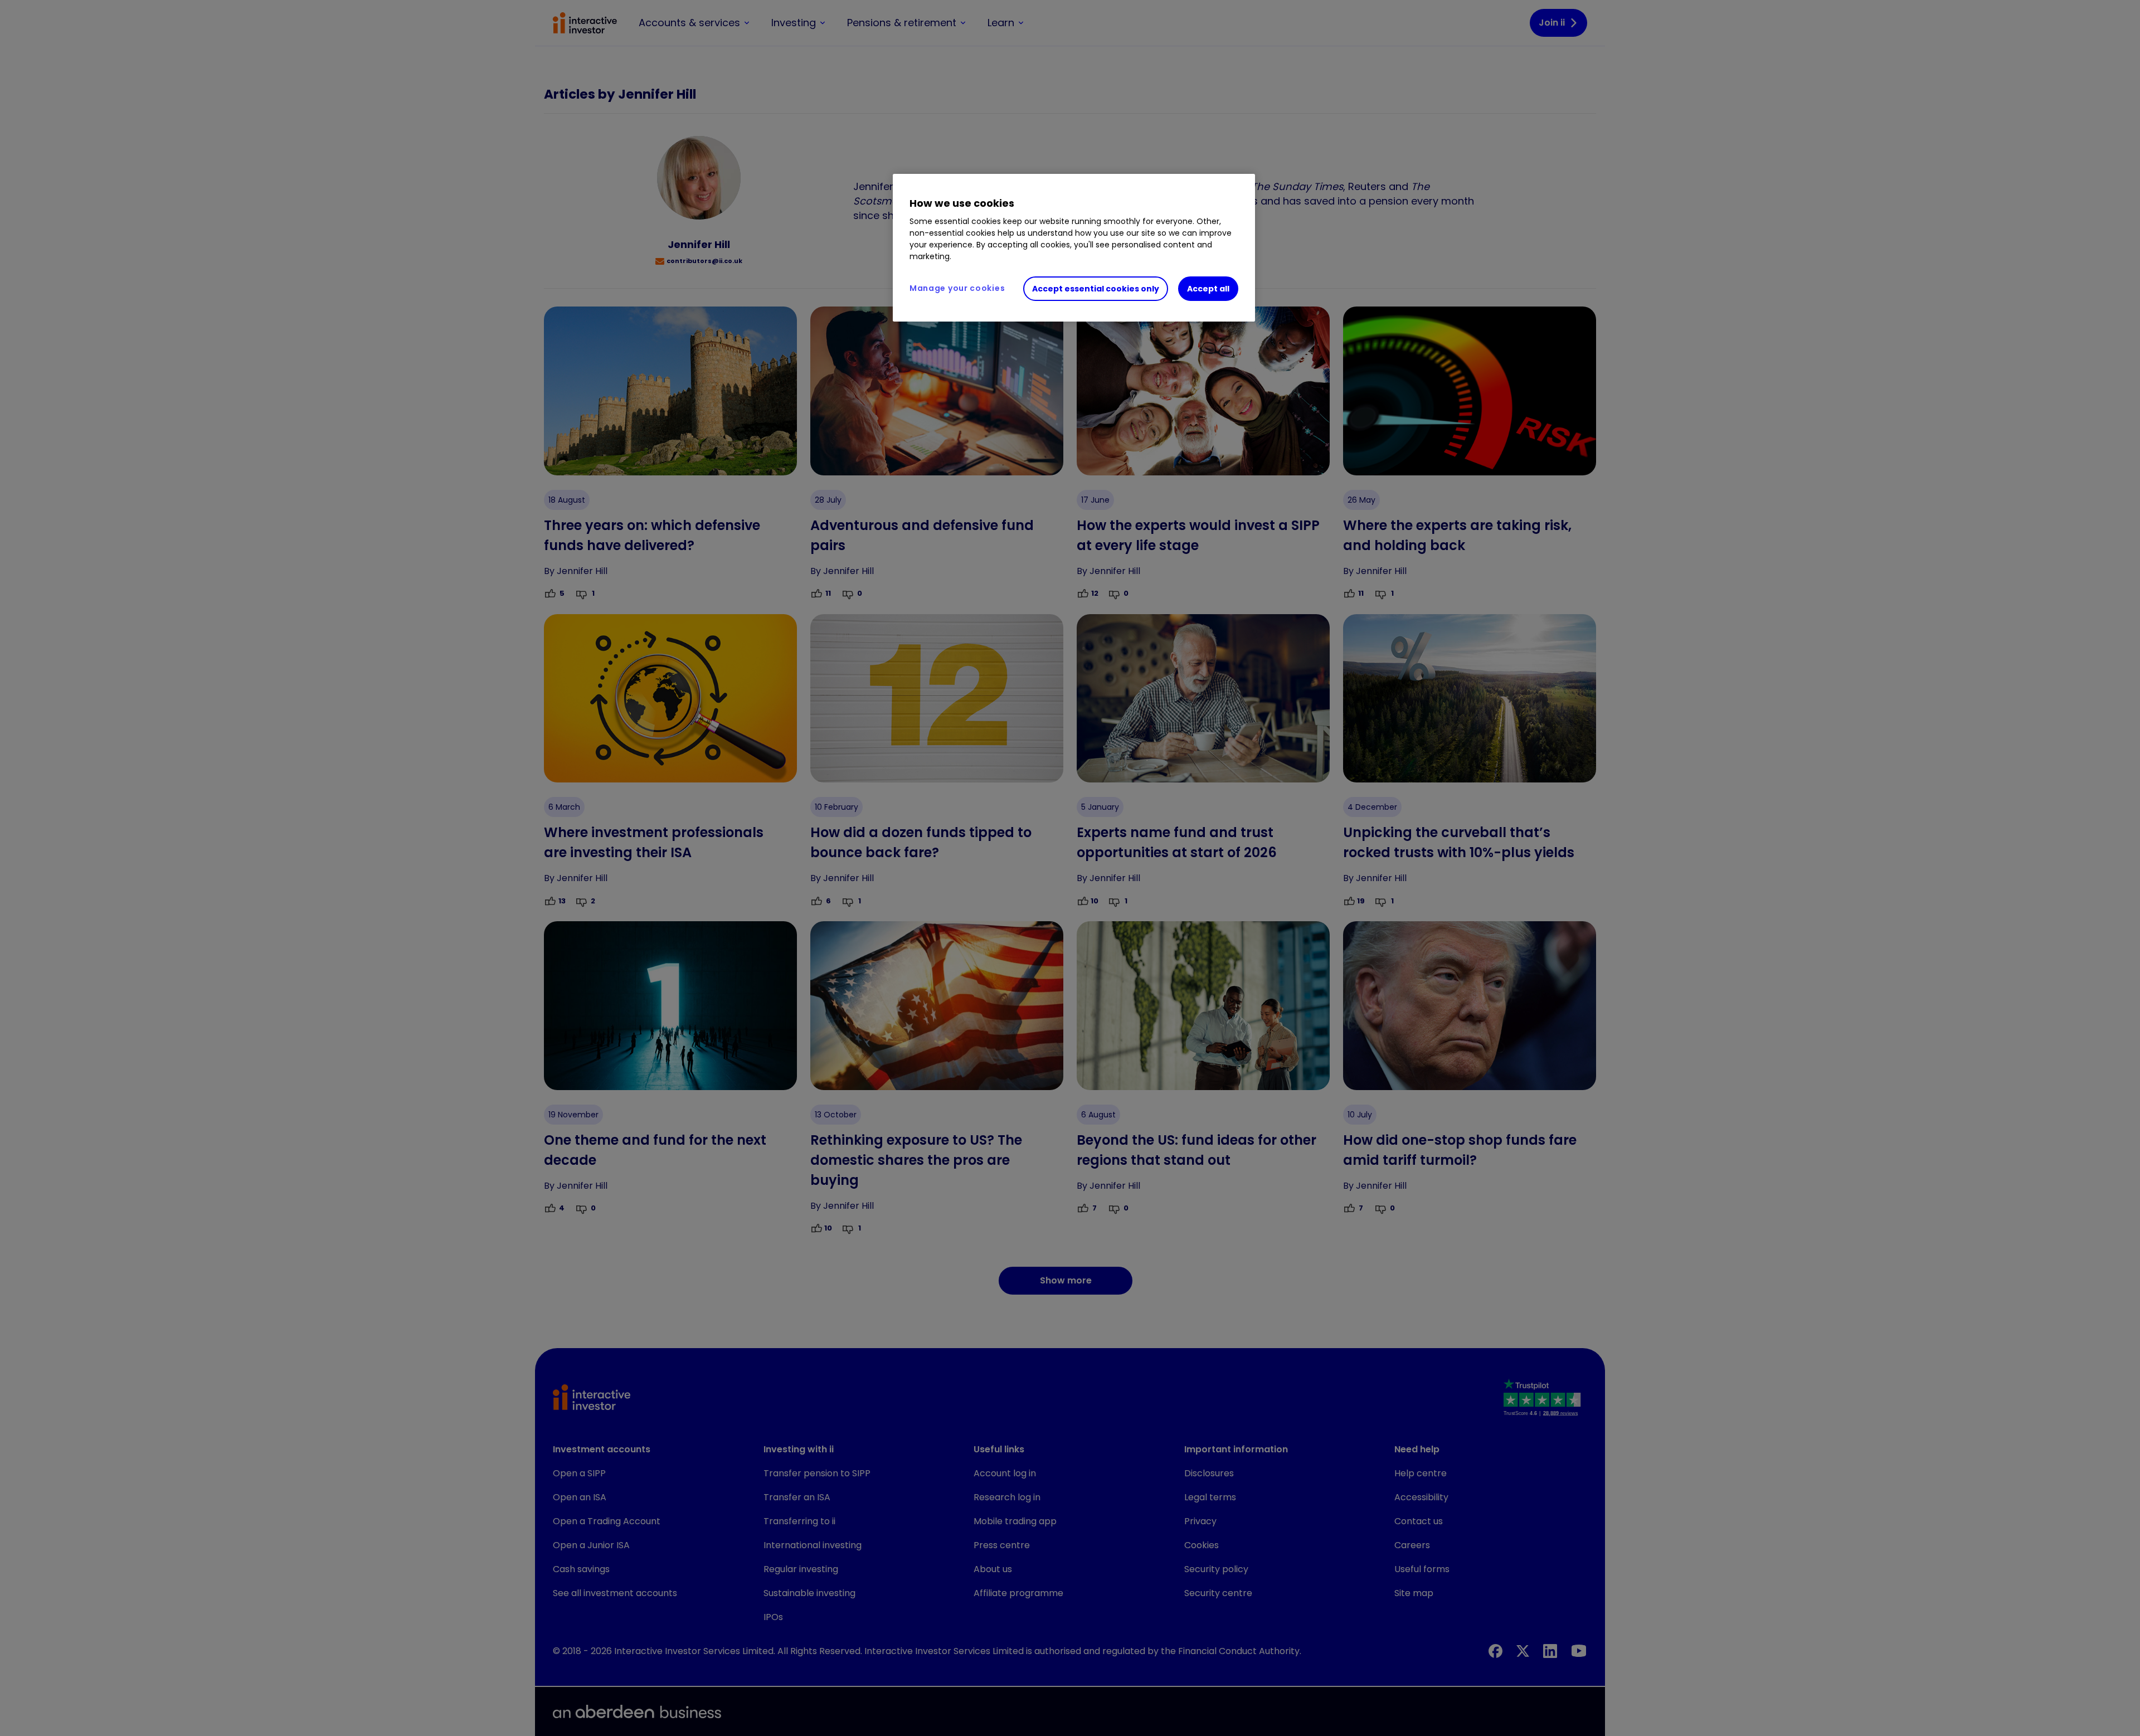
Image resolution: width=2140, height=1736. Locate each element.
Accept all (1208, 289)
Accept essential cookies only (1096, 289)
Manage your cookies (957, 288)
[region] (1074, 248)
